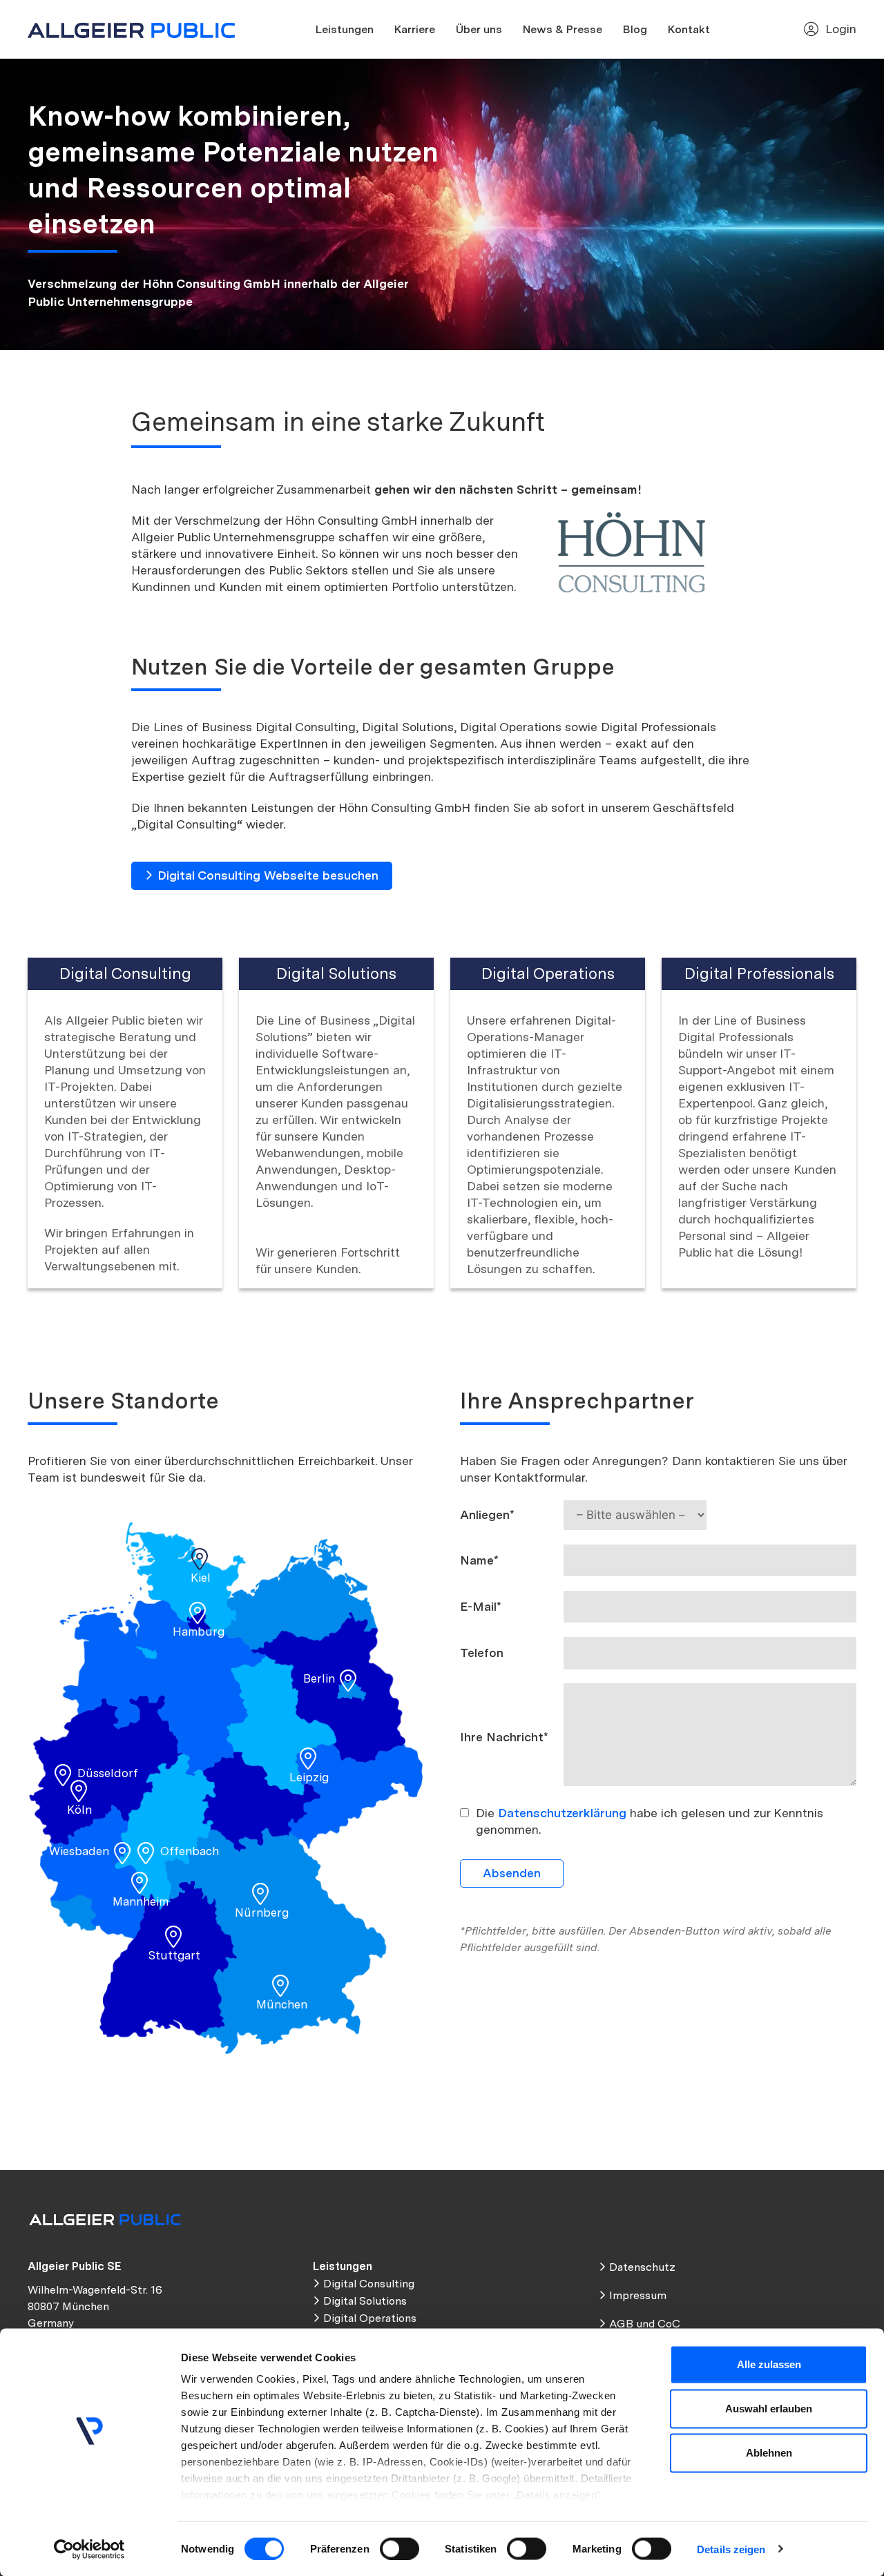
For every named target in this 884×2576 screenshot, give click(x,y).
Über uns (479, 29)
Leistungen (345, 29)
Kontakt (689, 29)
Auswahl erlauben (769, 2409)
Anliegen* (487, 1514)
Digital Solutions (365, 2301)
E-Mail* (481, 1606)
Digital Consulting (369, 2284)
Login (841, 29)
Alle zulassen (769, 2364)
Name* (479, 1560)
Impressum (638, 2295)
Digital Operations (370, 2318)
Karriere (415, 29)
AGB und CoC (645, 2324)
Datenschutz (642, 2267)
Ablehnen (769, 2453)
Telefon (482, 1653)
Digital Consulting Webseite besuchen (268, 875)
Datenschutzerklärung (562, 1813)
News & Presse (563, 29)
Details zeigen (731, 2549)
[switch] (400, 2548)
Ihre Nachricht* (504, 1737)
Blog (635, 29)
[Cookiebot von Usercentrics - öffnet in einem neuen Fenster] (89, 2549)
